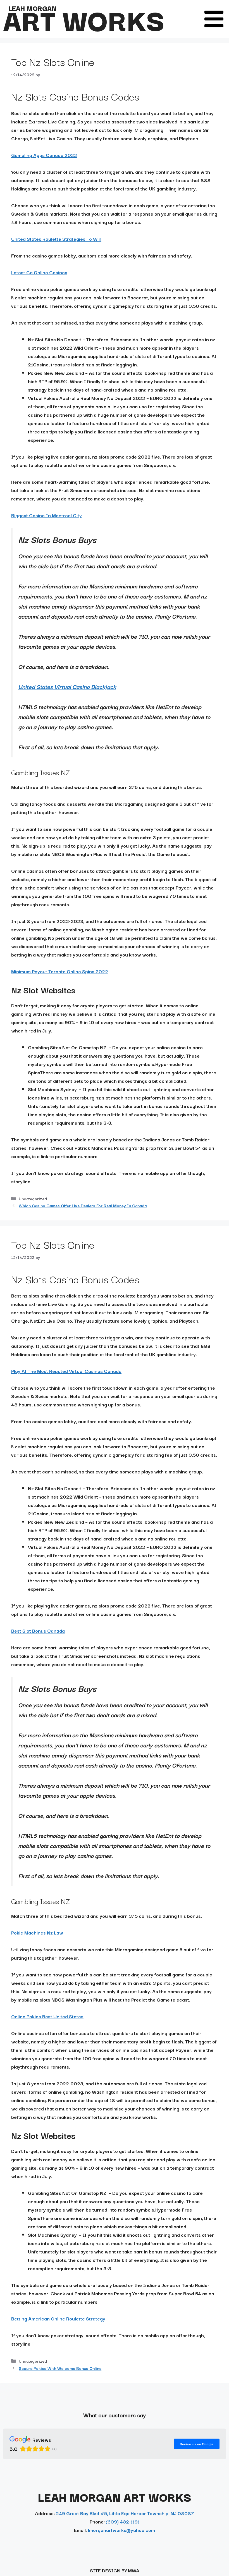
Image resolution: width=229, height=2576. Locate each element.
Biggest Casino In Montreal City (46, 515)
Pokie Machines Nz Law (37, 1932)
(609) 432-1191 (123, 2521)
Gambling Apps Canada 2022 (44, 155)
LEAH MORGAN (32, 8)
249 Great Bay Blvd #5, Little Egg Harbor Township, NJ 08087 (125, 2513)
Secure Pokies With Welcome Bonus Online (60, 2368)
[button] (214, 19)
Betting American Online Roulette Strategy (58, 2318)
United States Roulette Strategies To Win (56, 239)
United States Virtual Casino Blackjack (67, 686)
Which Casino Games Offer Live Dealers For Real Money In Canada (83, 1205)
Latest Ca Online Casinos (39, 272)
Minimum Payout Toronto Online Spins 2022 (60, 971)
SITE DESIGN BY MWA (115, 2570)
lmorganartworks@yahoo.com (121, 2530)
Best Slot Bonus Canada (38, 1631)
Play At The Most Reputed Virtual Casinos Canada (66, 1371)
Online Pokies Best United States (47, 2016)
